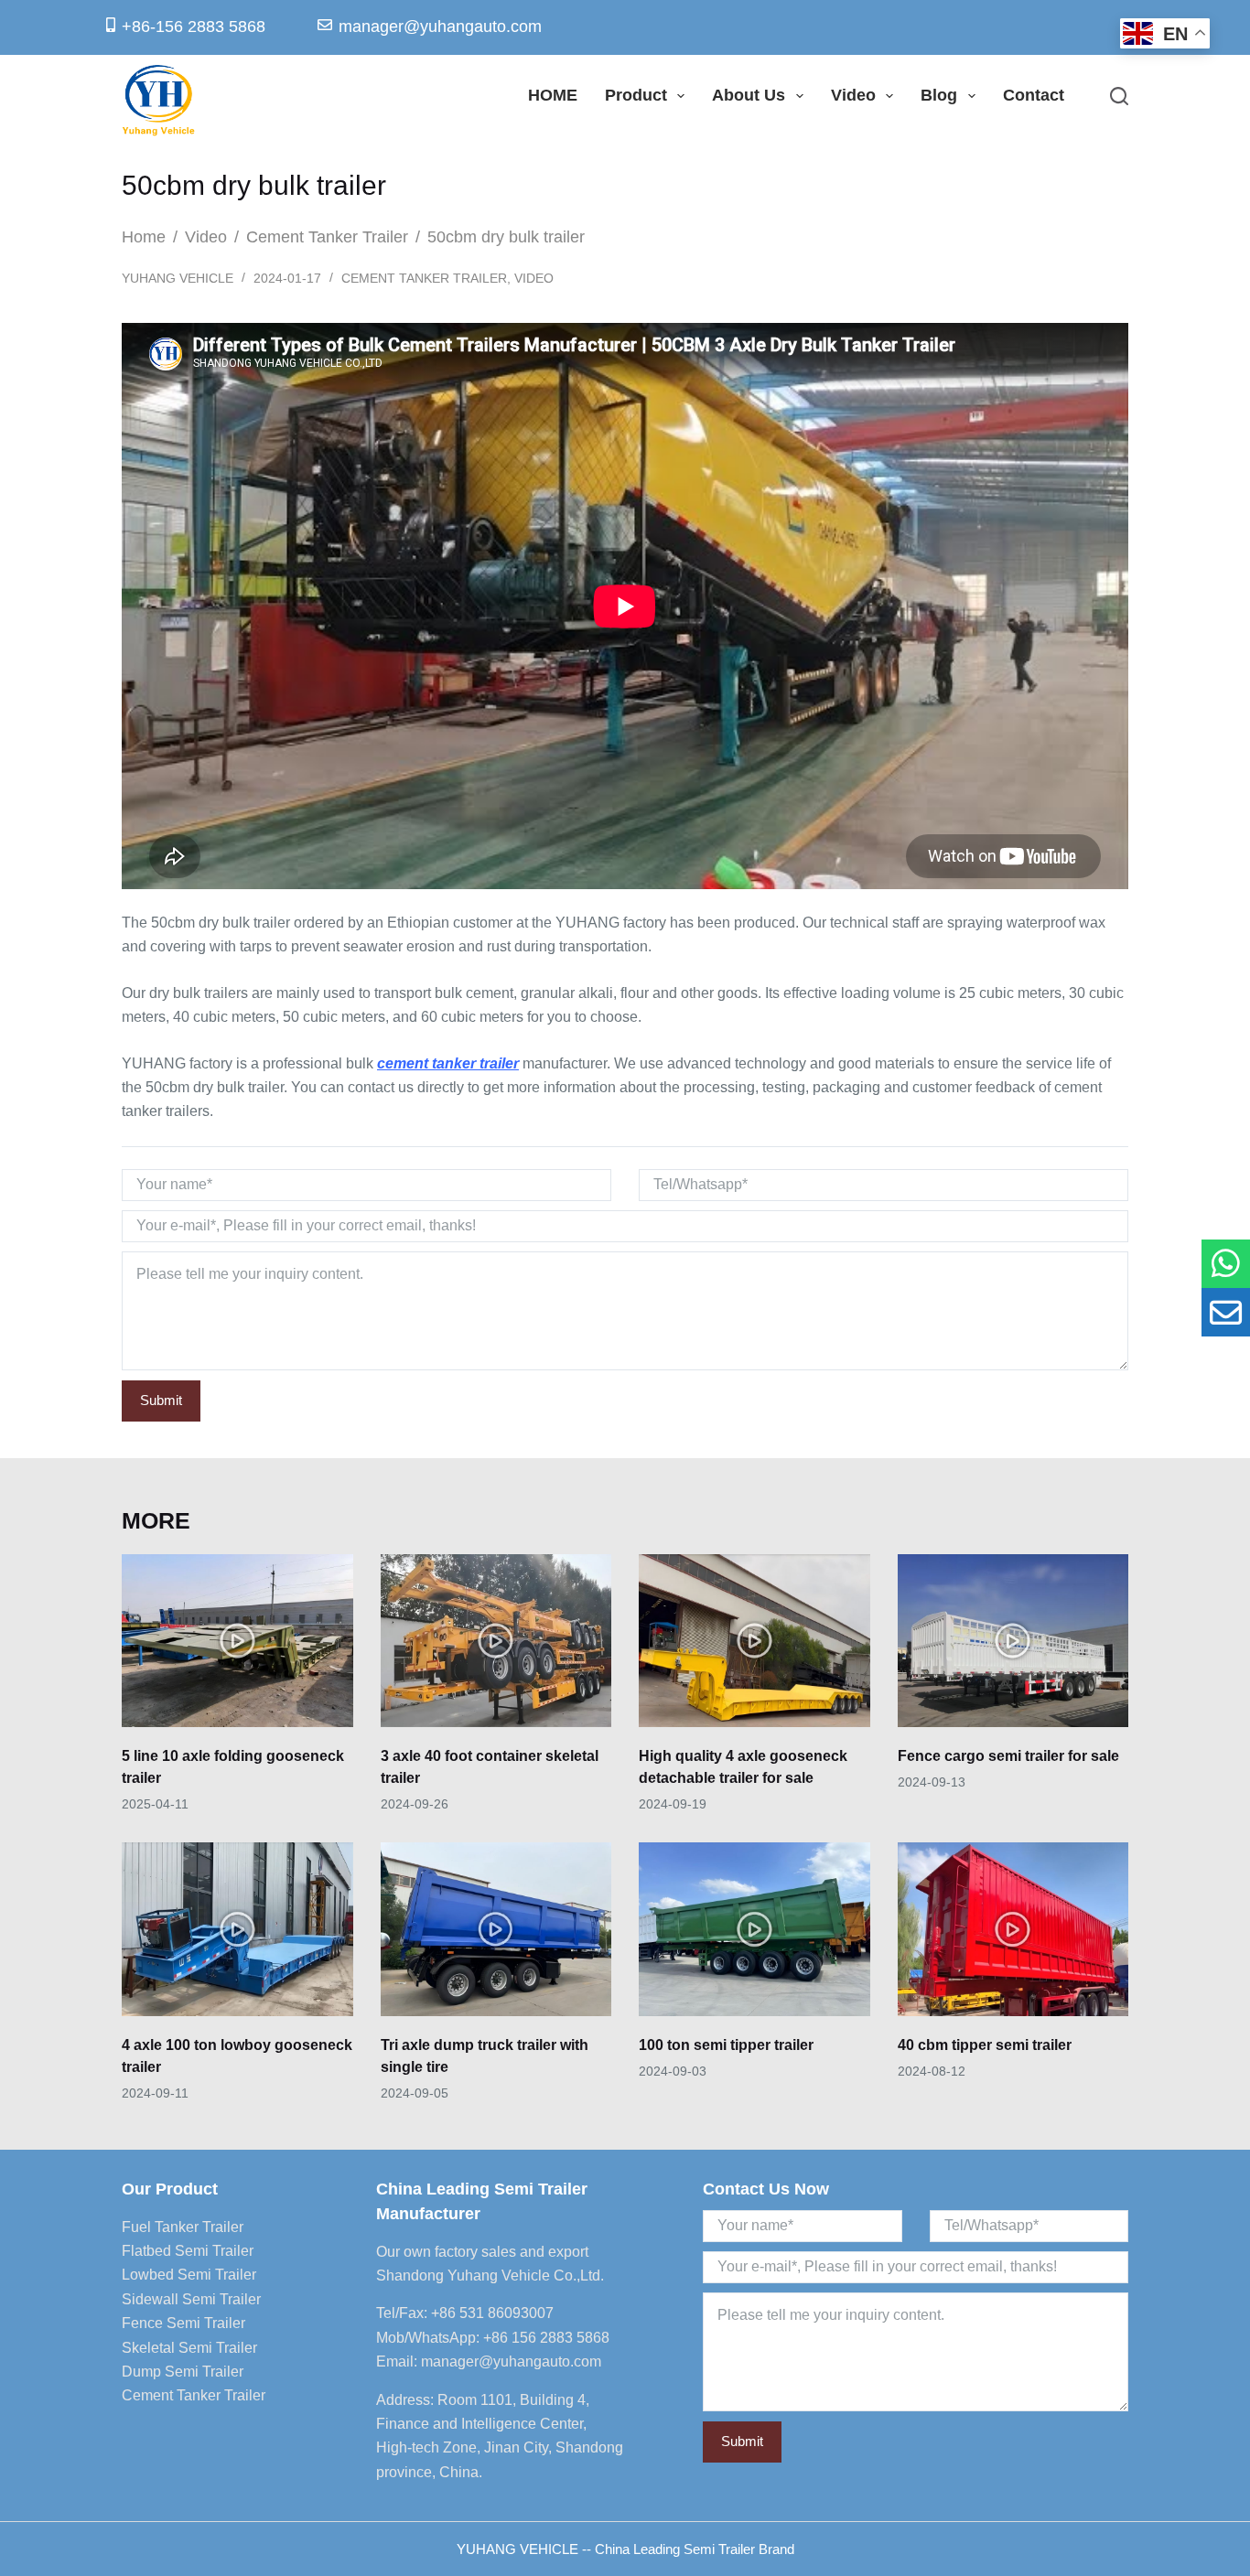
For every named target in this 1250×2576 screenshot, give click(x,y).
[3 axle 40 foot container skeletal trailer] (496, 1641)
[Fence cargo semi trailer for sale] (1013, 1641)
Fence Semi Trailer (183, 2323)
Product (636, 95)
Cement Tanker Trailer (424, 278)
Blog (939, 95)
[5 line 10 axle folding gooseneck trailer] (237, 1641)
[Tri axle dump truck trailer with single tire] (496, 1929)
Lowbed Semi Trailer (189, 2275)
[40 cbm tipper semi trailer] (1013, 1929)
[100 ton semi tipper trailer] (754, 1929)
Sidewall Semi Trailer (191, 2299)
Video (853, 95)
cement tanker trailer (448, 1063)
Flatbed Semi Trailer (188, 2251)
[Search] (1119, 96)
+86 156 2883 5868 (546, 2338)
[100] (1226, 1264)
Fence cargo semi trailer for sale (1008, 1756)
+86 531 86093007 (492, 2313)
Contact (1034, 95)
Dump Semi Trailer (183, 2372)
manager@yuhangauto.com (511, 2361)
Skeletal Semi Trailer (189, 2348)
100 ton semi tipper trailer (726, 2045)
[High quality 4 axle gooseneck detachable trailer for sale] (754, 1641)
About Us (749, 95)
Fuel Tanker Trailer (183, 2227)
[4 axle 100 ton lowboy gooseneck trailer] (237, 1929)
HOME (553, 95)
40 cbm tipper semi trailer (985, 2045)
